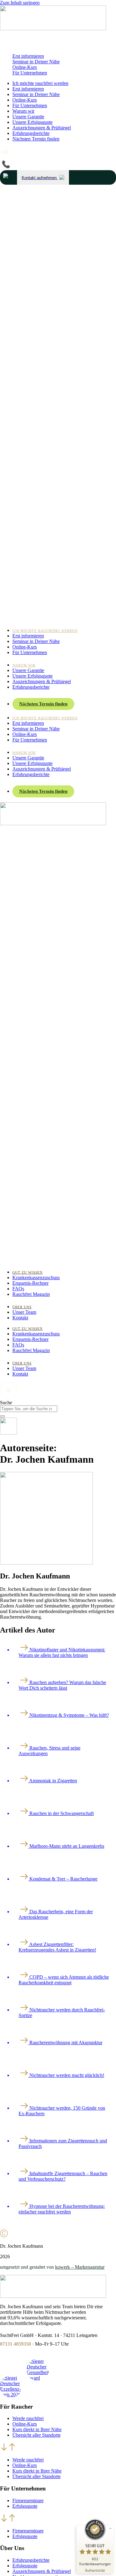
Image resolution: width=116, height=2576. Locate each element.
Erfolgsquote (25, 2506)
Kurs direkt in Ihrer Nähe (37, 2429)
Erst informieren (28, 56)
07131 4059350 (15, 2344)
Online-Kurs (25, 67)
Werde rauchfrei (28, 2418)
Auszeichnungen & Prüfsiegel (42, 128)
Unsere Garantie (28, 117)
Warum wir (23, 111)
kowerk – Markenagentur (80, 2267)
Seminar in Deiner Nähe (36, 62)
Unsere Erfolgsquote (32, 122)
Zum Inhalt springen (20, 3)
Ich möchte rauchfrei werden (40, 83)
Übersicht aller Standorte (37, 2435)
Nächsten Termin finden (36, 139)
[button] (58, 2448)
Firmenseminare (28, 2500)
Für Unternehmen (30, 73)
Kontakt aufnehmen (40, 178)
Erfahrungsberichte (31, 133)
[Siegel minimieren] (110, 2528)
